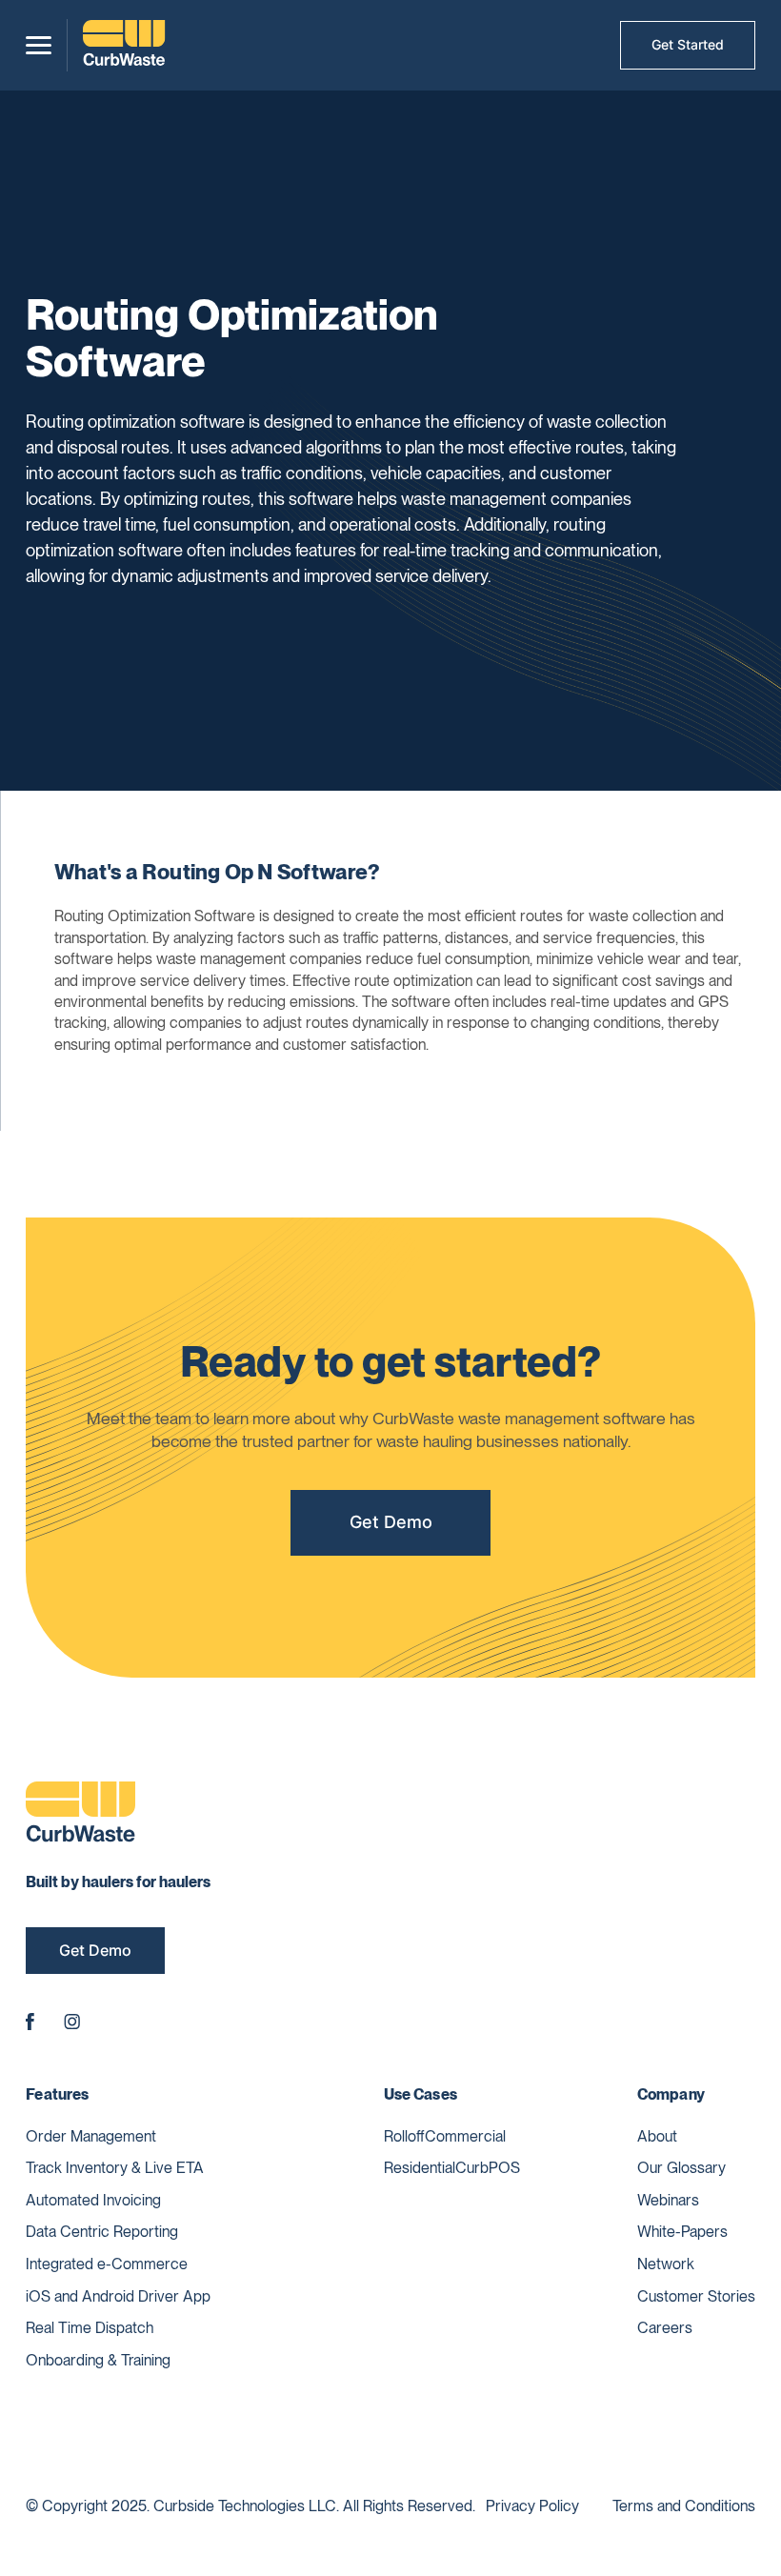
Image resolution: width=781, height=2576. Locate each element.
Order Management (91, 2136)
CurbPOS (488, 2168)
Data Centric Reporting (102, 2232)
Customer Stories (696, 2296)
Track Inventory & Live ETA (115, 2168)
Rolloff (404, 2136)
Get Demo (391, 1522)
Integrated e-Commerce (107, 2264)
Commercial (465, 2136)
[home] (124, 45)
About (657, 2136)
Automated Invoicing (93, 2200)
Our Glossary (681, 2168)
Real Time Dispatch (90, 2328)
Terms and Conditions (684, 2506)
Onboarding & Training (98, 2360)
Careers (665, 2328)
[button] (39, 45)
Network (666, 2264)
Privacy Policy (532, 2506)
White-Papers (682, 2232)
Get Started (688, 44)
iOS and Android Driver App (118, 2296)
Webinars (668, 2200)
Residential (420, 2168)
